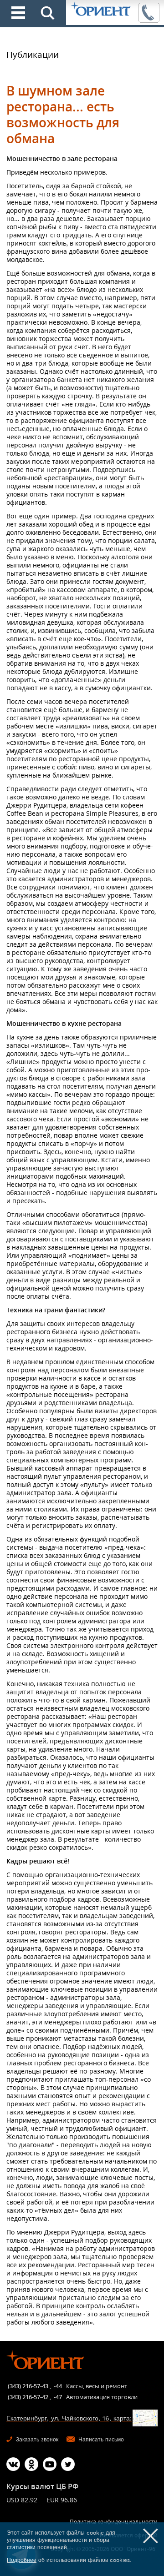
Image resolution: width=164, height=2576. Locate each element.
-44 (58, 2386)
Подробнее (22, 2560)
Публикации (33, 55)
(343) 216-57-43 (28, 2386)
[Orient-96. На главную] (101, 10)
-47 (58, 2397)
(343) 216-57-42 (28, 2397)
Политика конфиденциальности (114, 2522)
